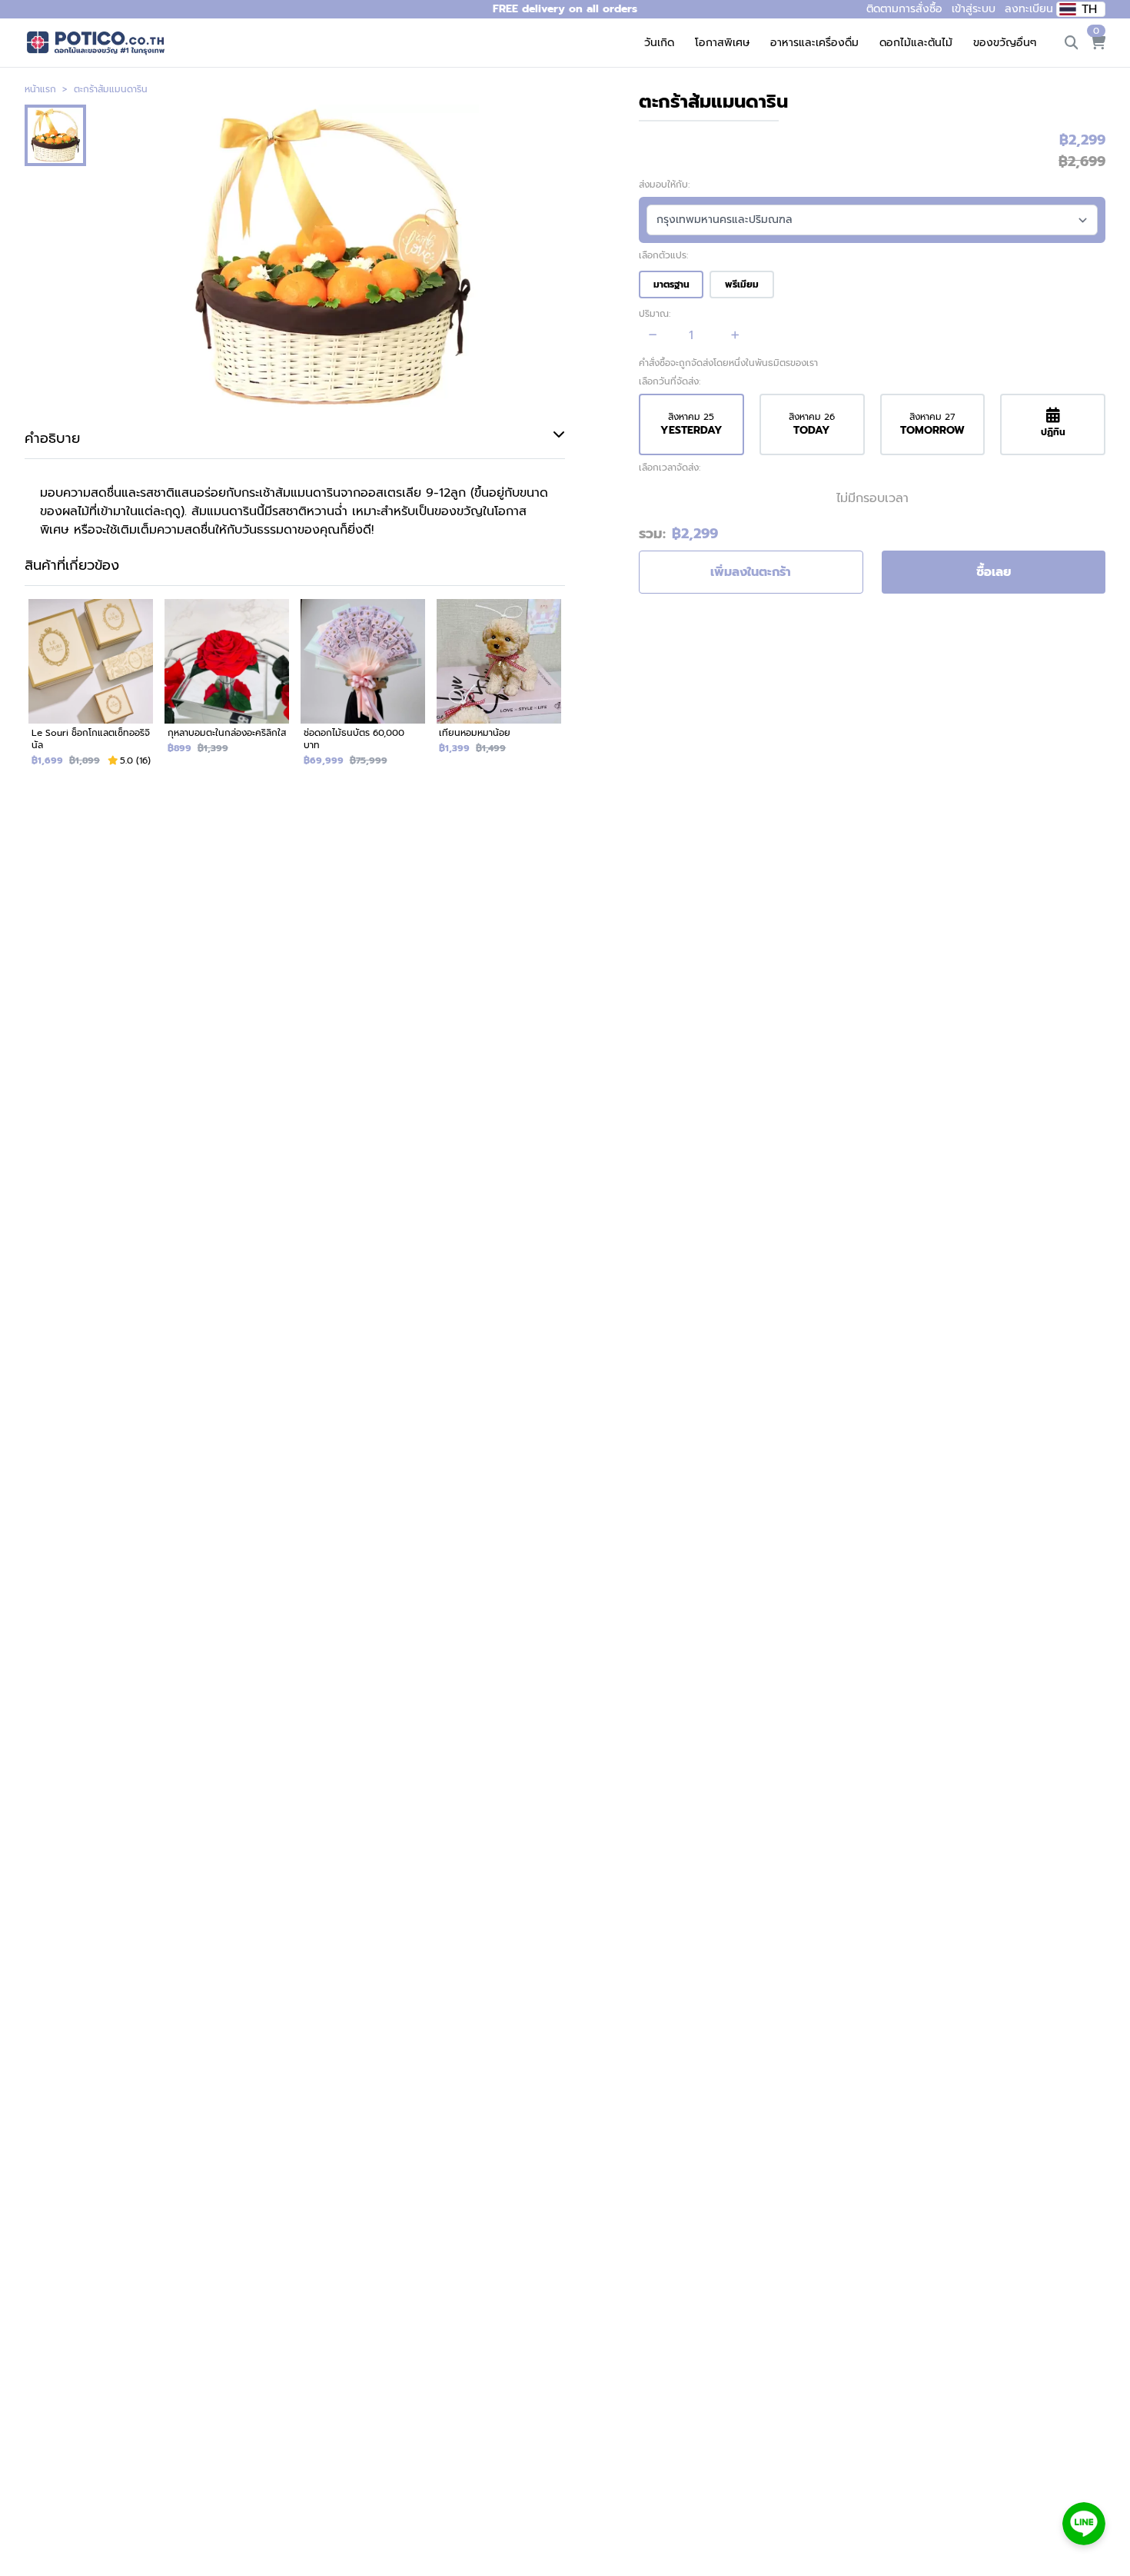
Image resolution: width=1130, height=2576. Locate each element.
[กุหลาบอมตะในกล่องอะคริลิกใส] (227, 689)
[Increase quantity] (735, 335)
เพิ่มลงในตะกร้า (751, 572)
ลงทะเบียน (1029, 9)
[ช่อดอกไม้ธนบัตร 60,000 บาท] (363, 689)
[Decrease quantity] (653, 335)
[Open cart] (1098, 43)
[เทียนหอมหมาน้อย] (499, 689)
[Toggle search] (1072, 43)
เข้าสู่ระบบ (974, 9)
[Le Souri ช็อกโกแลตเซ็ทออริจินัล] (91, 689)
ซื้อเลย (994, 572)
